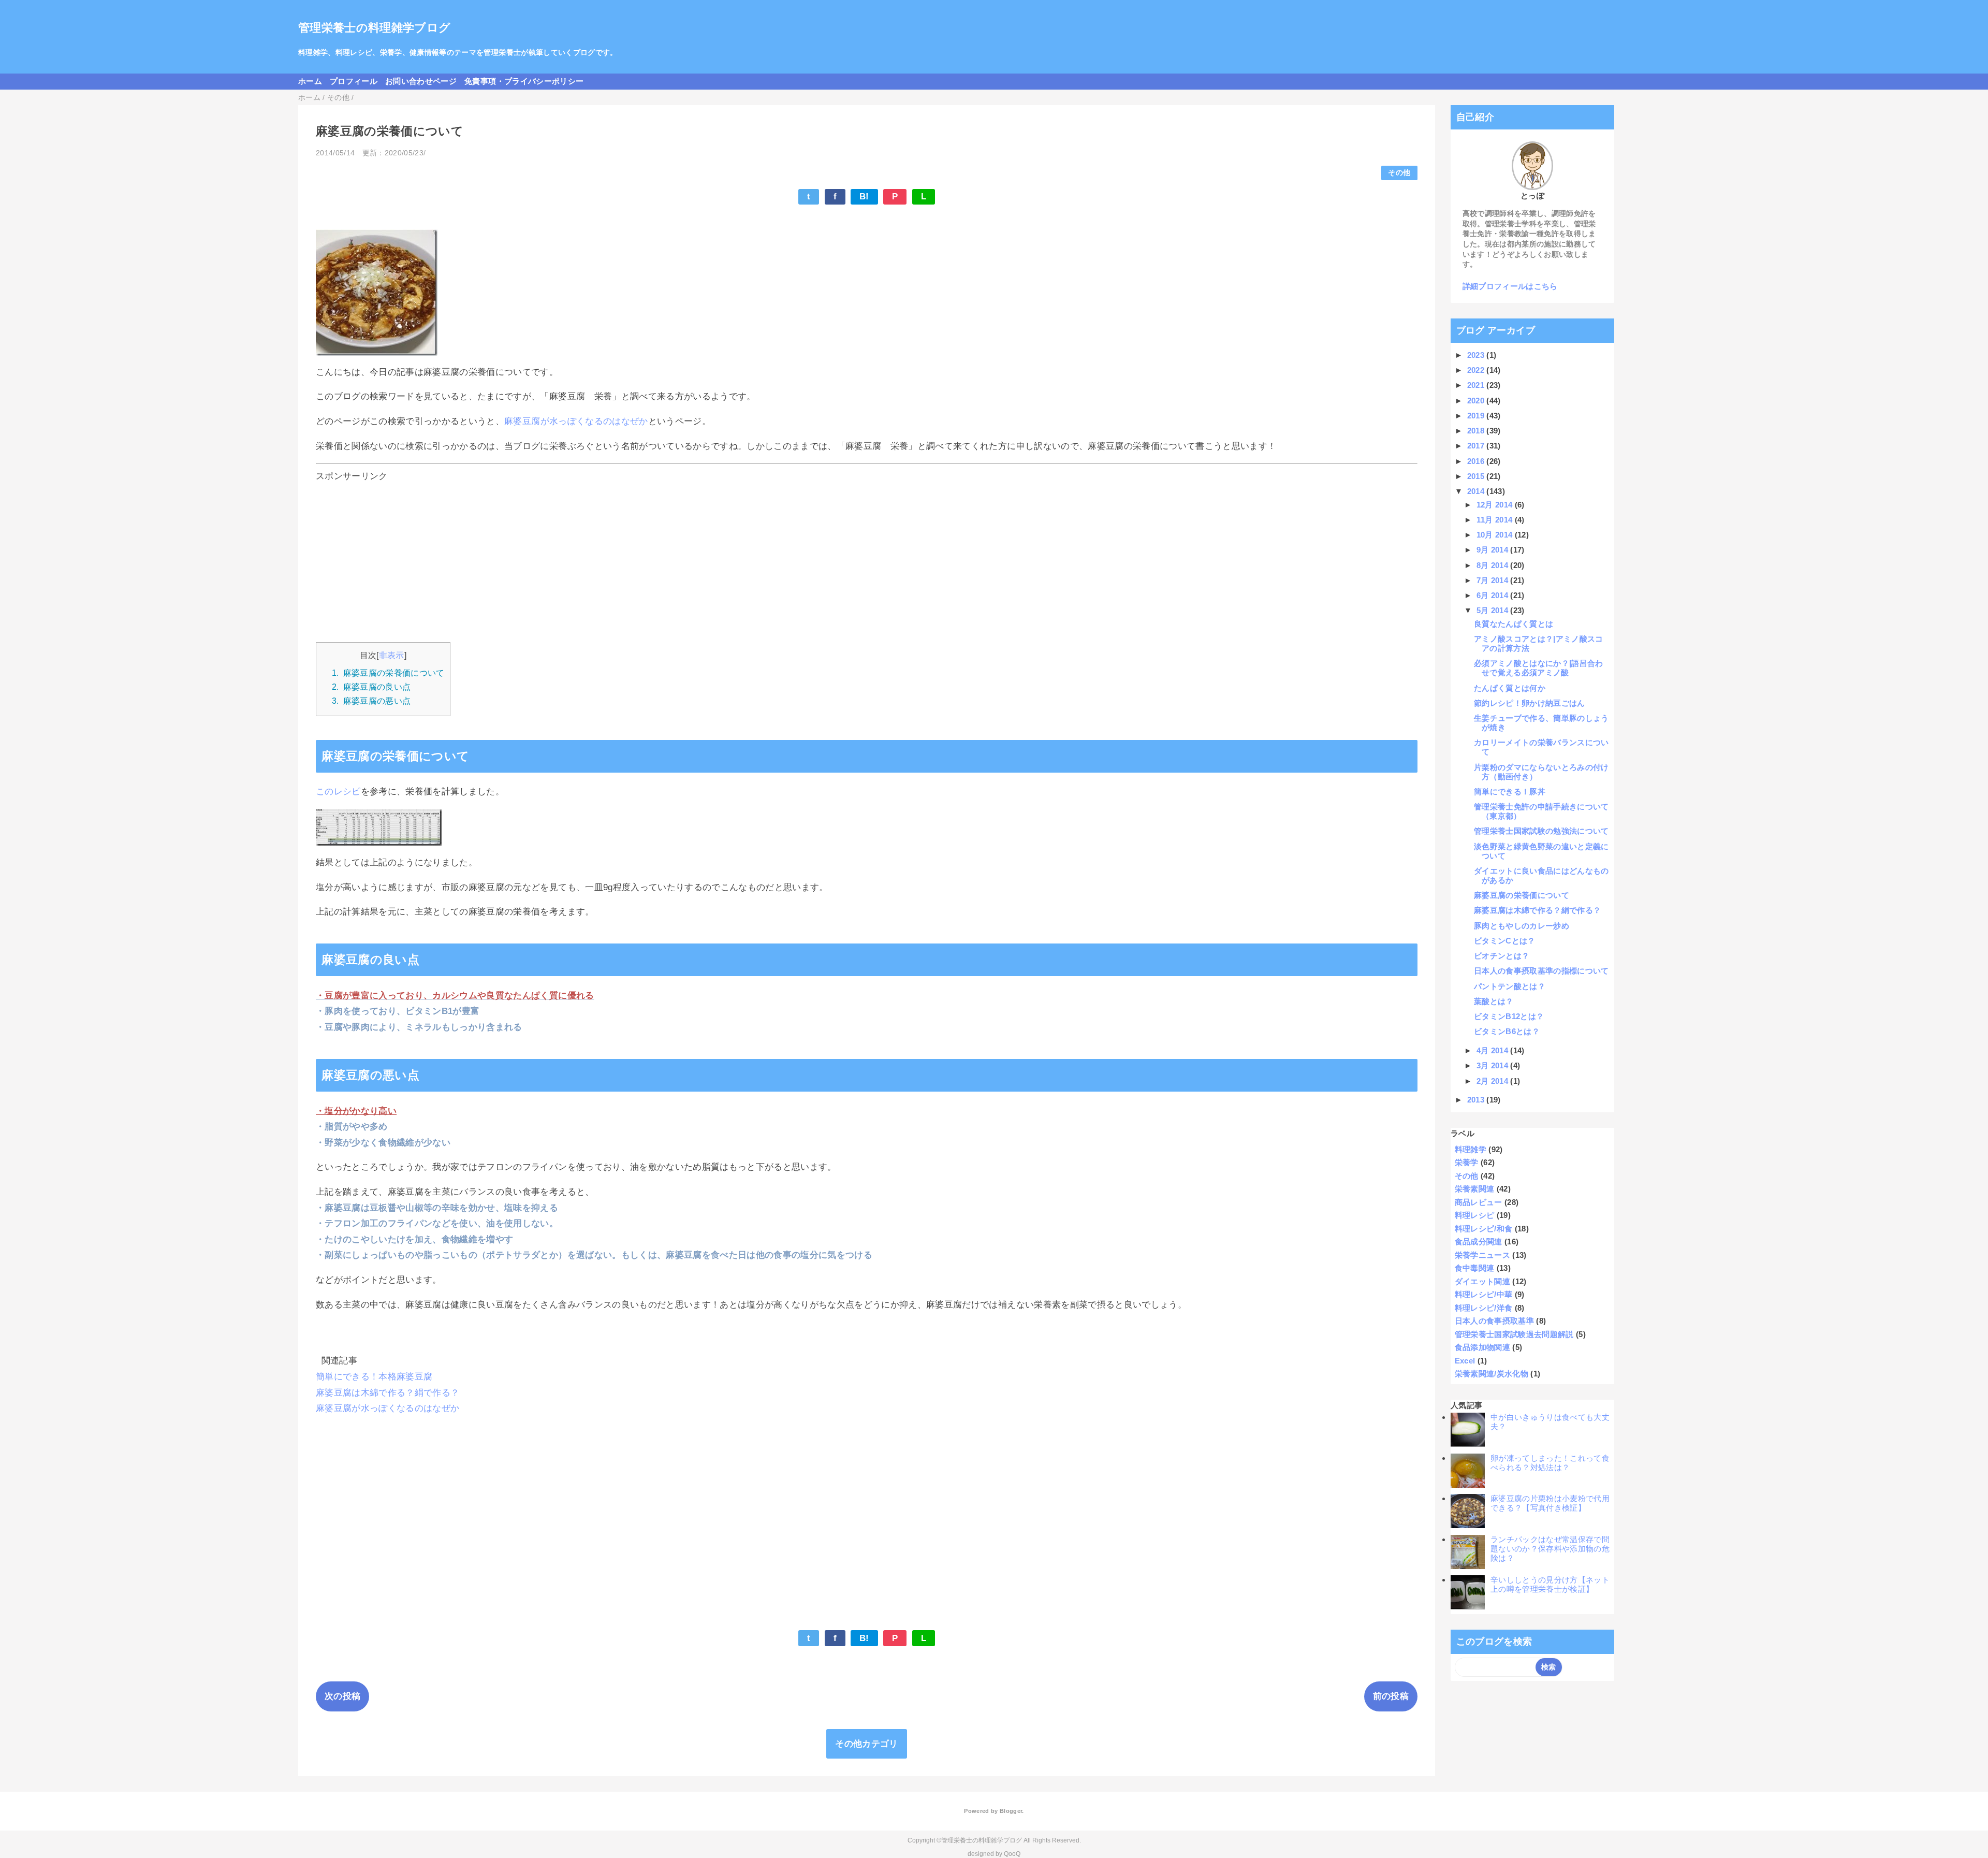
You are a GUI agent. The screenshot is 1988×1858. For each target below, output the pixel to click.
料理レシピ (1475, 1215)
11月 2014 (1496, 520)
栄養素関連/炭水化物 (1492, 1374)
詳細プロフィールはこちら (1510, 286)
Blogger (1011, 1811)
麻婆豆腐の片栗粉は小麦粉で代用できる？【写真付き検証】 (1550, 1503)
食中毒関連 (1475, 1268)
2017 (1477, 446)
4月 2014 (1494, 1050)
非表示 (392, 655)
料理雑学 (1471, 1149)
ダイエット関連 (1482, 1281)
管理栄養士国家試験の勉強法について (1541, 831)
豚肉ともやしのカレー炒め (1522, 926)
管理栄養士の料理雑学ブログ (374, 28)
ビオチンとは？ (1502, 956)
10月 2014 (1496, 535)
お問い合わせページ (421, 81)
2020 (1477, 401)
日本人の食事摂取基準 (1494, 1321)
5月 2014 (1494, 610)
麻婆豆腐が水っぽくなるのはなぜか (576, 421)
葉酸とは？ (1494, 1001)
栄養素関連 (1475, 1189)
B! (864, 197)
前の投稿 (1391, 1696)
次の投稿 (342, 1696)
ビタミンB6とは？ (1507, 1031)
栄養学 (1467, 1162)
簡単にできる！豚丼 (1510, 792)
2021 (1477, 385)
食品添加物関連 (1482, 1347)
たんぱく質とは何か (1510, 688)
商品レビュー (1479, 1202)
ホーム (310, 81)
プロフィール (354, 81)
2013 (1477, 1100)
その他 (1399, 173)
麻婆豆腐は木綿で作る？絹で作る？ (388, 1393)
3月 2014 (1494, 1065)
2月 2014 (1494, 1081)
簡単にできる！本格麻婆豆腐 (374, 1377)
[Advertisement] (626, 559)
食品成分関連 (1479, 1242)
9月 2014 (1494, 550)
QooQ (1012, 1854)
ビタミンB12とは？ (1509, 1016)
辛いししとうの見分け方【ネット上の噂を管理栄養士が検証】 (1550, 1584)
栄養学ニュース (1482, 1255)
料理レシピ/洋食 (1484, 1308)
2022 (1477, 370)
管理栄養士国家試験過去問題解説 (1514, 1334)
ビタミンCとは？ (1505, 941)
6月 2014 (1494, 595)
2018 (1477, 431)
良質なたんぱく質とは (1514, 624)
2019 (1477, 416)
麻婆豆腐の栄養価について (1522, 895)
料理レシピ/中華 (1484, 1294)
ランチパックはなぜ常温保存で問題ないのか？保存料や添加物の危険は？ (1550, 1549)
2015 (1477, 476)
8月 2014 (1494, 565)
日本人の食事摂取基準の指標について (1541, 971)
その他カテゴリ (866, 1744)
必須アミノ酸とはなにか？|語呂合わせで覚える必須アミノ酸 (1539, 668)
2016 (1477, 461)
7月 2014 (1494, 580)
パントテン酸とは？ (1510, 986)
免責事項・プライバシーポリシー (524, 81)
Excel (1465, 1361)
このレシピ (338, 792)
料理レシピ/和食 (1484, 1229)
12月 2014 (1496, 505)
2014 (1477, 491)
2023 (1477, 355)
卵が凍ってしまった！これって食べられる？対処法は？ (1550, 1463)
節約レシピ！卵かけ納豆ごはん (1530, 703)
